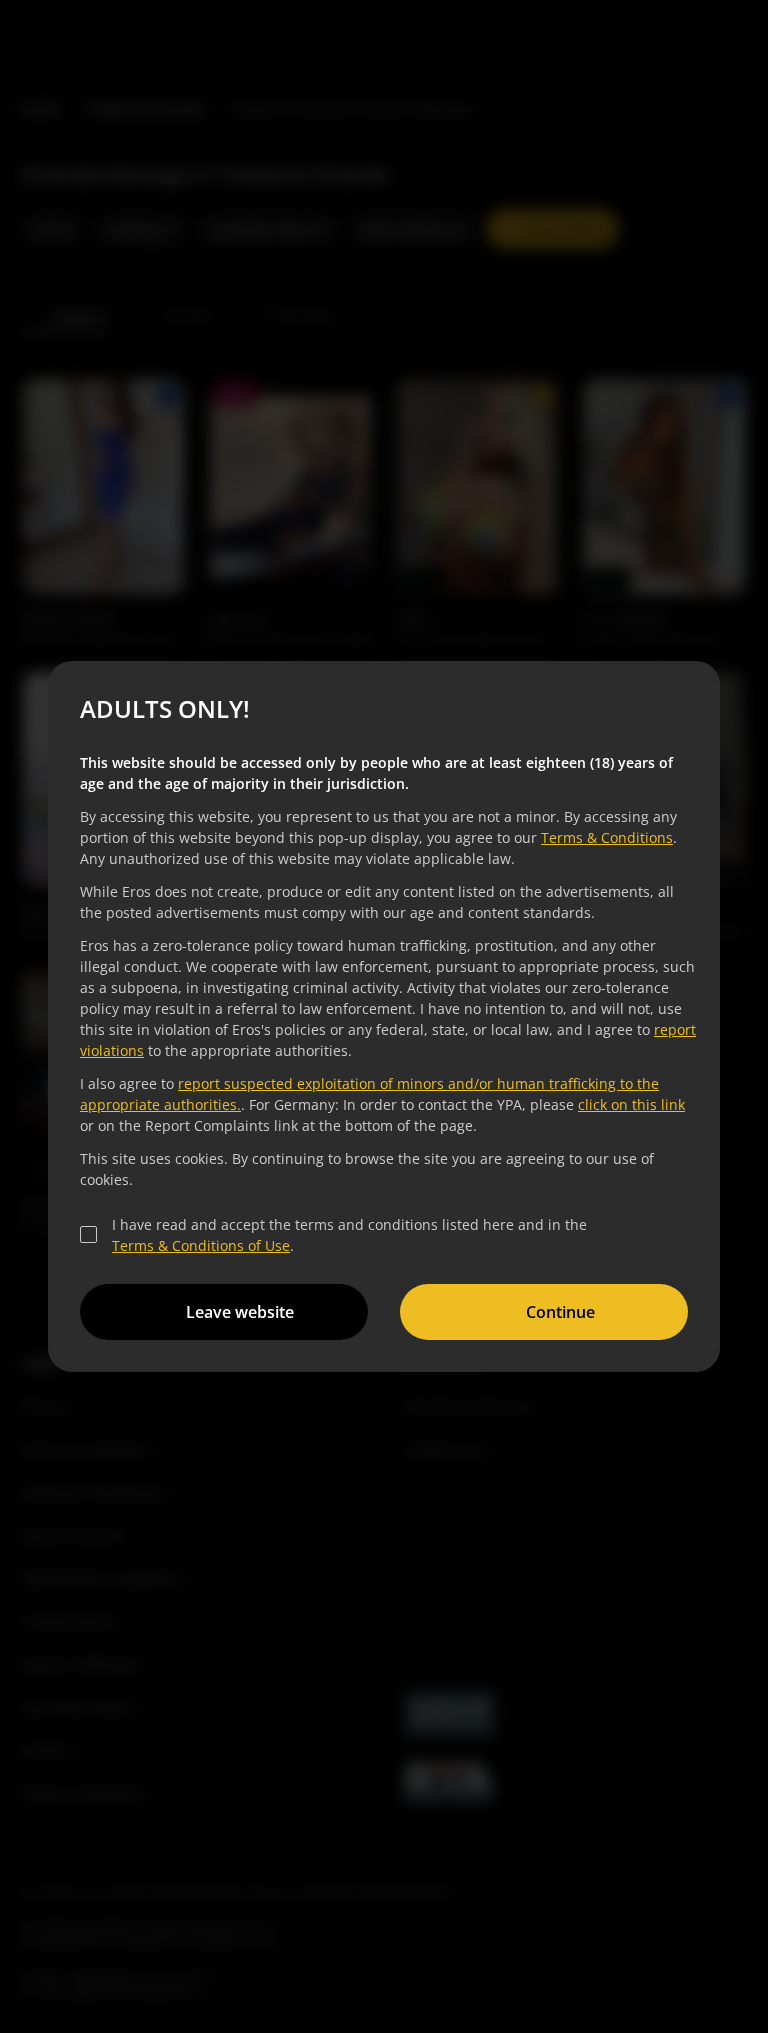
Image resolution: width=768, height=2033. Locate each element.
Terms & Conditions (604, 837)
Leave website (237, 1312)
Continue (557, 1312)
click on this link (628, 1104)
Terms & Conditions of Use (198, 1245)
